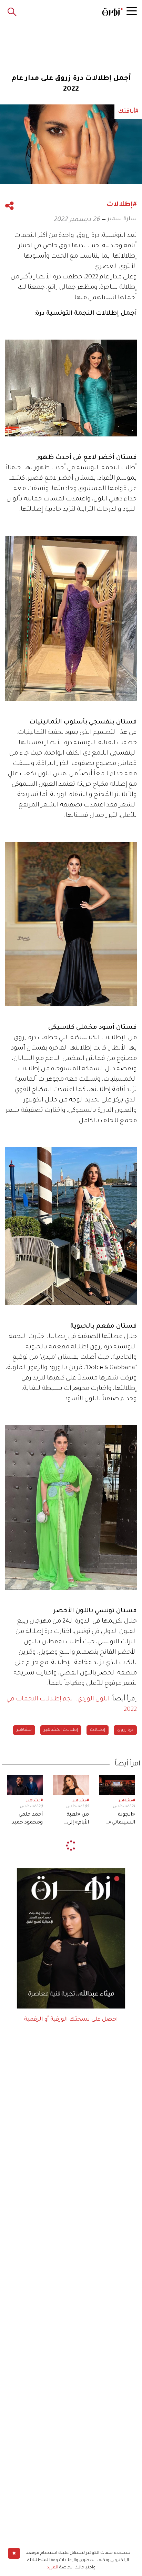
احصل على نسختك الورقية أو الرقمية (71, 2020)
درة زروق (125, 1730)
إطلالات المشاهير (61, 1730)
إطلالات (98, 1730)
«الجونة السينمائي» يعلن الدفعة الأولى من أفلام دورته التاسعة (118, 1819)
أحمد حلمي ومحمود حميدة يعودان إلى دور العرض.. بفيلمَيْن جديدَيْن (25, 1819)
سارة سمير (122, 219)
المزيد (53, 2568)
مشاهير (24, 1730)
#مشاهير (127, 1801)
